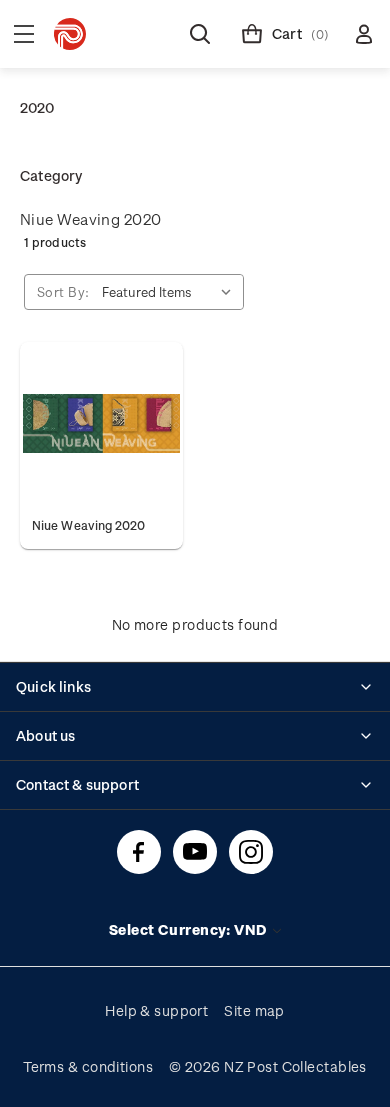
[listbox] (171, 292)
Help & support (156, 1010)
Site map (254, 1010)
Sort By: (63, 291)
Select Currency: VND (189, 929)
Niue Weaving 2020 (90, 219)
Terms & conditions (88, 1066)
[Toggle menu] (24, 34)
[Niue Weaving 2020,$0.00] (101, 423)
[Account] (364, 34)
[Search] (200, 34)
